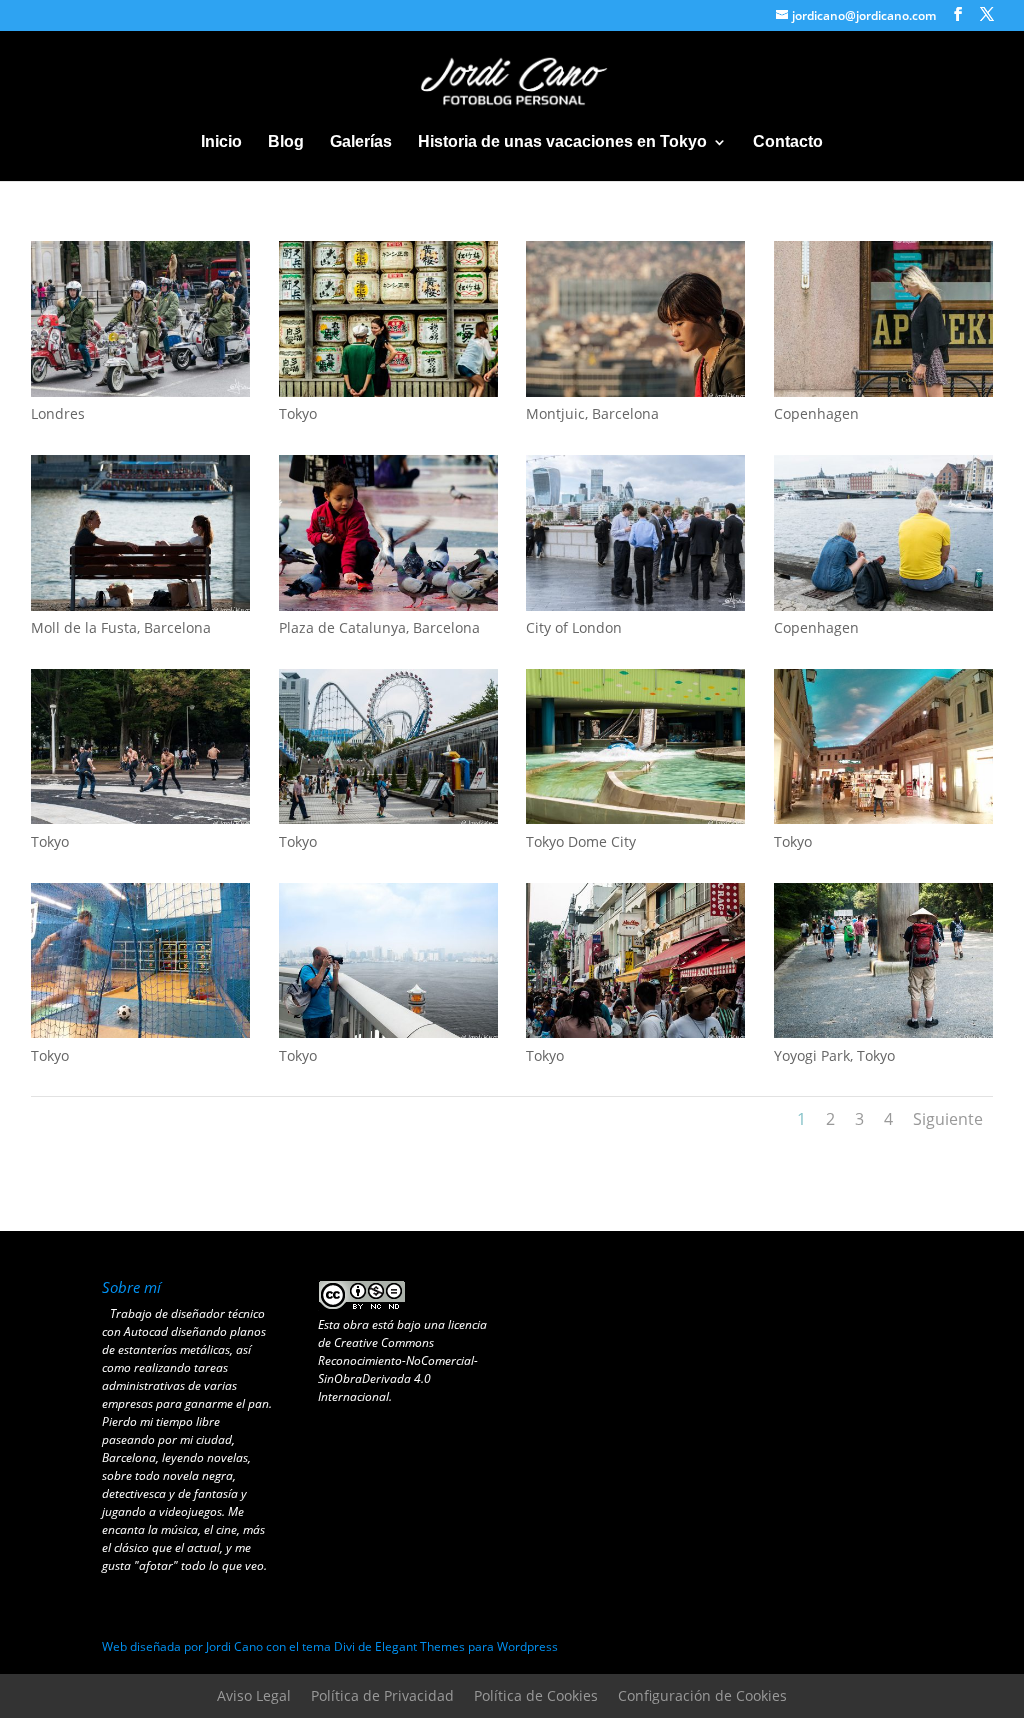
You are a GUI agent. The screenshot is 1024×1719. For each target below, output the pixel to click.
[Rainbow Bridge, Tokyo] (388, 1032)
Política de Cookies (536, 1695)
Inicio (221, 142)
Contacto (788, 142)
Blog (286, 142)
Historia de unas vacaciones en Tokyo (562, 142)
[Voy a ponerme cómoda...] (883, 605)
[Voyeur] (388, 391)
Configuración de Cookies (702, 1695)
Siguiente (948, 1119)
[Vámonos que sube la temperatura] (883, 391)
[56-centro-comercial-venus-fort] (883, 818)
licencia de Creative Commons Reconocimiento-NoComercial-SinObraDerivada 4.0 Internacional (402, 1360)
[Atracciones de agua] (635, 818)
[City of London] (635, 605)
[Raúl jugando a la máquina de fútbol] (140, 1032)
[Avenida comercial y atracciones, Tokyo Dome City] (388, 818)
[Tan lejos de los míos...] (635, 391)
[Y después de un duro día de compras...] (140, 605)
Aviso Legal (254, 1695)
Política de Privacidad (382, 1695)
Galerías (361, 142)
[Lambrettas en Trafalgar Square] (140, 391)
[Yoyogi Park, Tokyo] (140, 818)
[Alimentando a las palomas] (388, 605)
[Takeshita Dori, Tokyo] (635, 1032)
